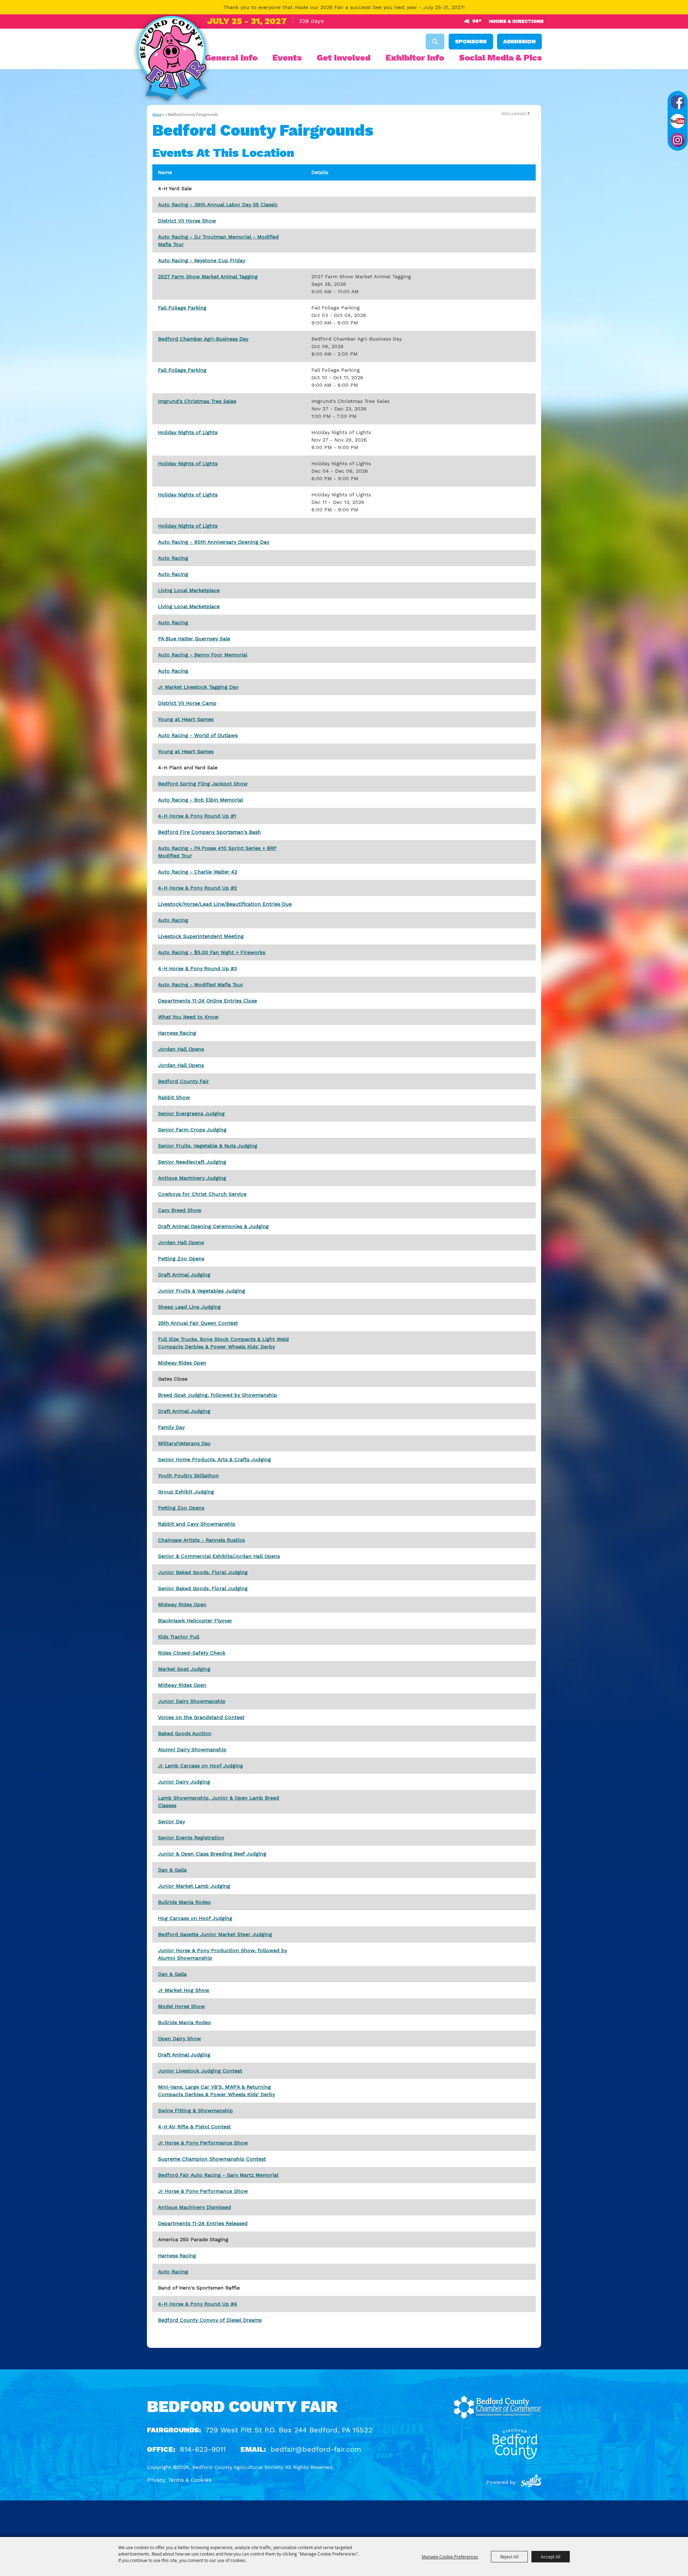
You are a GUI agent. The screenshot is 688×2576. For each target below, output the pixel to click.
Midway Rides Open (182, 1363)
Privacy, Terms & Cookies (179, 2480)
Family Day (171, 1427)
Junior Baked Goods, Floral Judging (203, 1572)
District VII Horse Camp (187, 703)
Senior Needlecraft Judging (192, 1162)
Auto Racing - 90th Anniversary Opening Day (214, 542)
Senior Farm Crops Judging (192, 1130)
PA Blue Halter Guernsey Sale (194, 639)
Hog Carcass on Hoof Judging (195, 1918)
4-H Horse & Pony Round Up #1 (197, 816)
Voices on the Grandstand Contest (201, 1717)
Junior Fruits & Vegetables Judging (202, 1291)
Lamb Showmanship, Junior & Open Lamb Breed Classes (219, 1802)
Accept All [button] (551, 2557)
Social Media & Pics (500, 58)
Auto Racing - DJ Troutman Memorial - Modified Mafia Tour (218, 240)
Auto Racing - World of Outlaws (198, 735)
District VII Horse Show (187, 221)
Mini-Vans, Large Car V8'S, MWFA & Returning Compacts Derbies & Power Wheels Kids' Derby (216, 2091)
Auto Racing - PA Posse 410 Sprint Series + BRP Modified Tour (217, 852)
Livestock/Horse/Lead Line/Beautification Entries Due (225, 904)
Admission (519, 41)
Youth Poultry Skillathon (188, 1475)
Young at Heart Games (186, 719)
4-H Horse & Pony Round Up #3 (197, 968)
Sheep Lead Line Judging (189, 1307)
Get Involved (344, 58)
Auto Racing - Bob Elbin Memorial (200, 800)
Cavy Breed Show (180, 1210)
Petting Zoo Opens (181, 1258)
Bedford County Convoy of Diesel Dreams (210, 2320)
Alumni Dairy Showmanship (192, 1749)
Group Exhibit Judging (186, 1492)
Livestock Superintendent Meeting (201, 936)
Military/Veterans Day (184, 1443)
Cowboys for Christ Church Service (202, 1194)
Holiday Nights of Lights (188, 432)
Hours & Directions (516, 21)
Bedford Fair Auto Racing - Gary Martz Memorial (218, 2175)
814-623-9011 (203, 2449)
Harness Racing (177, 1033)
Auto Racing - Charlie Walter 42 (198, 872)
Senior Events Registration (191, 1838)
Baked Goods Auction (185, 1733)
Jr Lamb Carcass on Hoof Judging (200, 1766)
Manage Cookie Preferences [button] (450, 2557)
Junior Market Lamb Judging (194, 1886)
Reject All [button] (509, 2557)
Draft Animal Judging (184, 1275)
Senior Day (171, 1821)
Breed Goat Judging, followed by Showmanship (218, 1395)
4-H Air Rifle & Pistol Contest (194, 2127)
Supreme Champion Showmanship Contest (212, 2159)
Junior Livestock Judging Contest (200, 2071)
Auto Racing (173, 558)
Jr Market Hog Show (184, 1990)
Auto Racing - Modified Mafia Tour (201, 984)
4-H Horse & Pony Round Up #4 (198, 2304)
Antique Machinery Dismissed (195, 2207)
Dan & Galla (172, 1870)
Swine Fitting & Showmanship (195, 2110)
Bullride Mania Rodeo (185, 1902)
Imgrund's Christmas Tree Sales (197, 401)
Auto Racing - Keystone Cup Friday (202, 260)
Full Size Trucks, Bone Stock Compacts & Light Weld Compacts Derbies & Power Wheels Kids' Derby (223, 1343)
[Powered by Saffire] (531, 2482)
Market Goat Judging (184, 1669)
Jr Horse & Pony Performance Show (203, 2143)
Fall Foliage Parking (182, 308)
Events (287, 58)
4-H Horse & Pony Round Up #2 (197, 888)
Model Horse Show (181, 2006)
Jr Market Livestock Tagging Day (198, 687)
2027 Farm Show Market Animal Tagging (208, 276)
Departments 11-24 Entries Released (203, 2223)
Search (435, 42)
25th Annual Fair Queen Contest (198, 1323)
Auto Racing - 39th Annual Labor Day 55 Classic (218, 204)
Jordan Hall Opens (181, 1049)
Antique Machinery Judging (192, 1178)
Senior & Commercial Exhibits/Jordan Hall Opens (219, 1556)
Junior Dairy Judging (184, 1782)
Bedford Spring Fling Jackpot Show (203, 784)
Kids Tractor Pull (179, 1637)
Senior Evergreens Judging (191, 1113)
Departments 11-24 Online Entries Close (207, 1001)
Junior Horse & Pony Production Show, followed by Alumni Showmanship (223, 1954)
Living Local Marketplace (189, 590)
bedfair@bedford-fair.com (316, 2449)
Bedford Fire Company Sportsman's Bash (209, 832)
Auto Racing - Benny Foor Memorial (203, 655)
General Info (231, 58)
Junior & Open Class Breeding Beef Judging (212, 1854)
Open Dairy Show (180, 2038)
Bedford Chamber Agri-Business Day (203, 339)
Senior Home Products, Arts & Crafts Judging (214, 1459)
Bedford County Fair (183, 1081)
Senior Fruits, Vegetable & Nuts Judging (208, 1146)
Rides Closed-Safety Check (192, 1653)
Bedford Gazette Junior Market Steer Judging (215, 1934)
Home (157, 115)
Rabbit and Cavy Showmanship (197, 1524)
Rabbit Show (174, 1097)
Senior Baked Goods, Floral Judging (203, 1588)
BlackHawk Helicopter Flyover (195, 1621)
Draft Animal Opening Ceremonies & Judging (213, 1226)
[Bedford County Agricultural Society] (172, 60)
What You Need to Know (188, 1017)
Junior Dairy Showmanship (192, 1701)
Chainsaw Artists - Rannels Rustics (201, 1540)
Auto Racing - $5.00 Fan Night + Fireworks (212, 952)
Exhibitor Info (415, 58)
